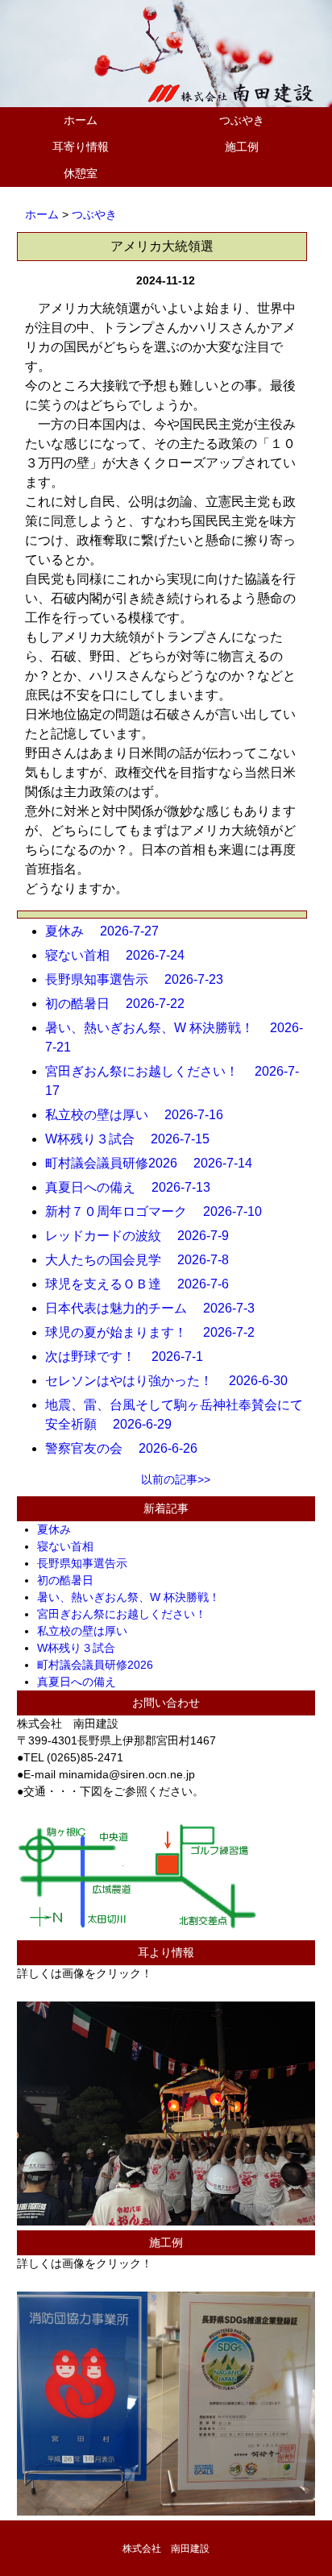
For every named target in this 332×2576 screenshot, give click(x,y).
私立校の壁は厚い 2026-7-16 (141, 1115)
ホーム (81, 120)
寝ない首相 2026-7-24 (121, 955)
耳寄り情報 (81, 147)
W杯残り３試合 (82, 1648)
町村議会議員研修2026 (101, 1665)
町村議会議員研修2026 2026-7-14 (155, 1163)
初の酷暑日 (71, 1580)
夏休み (60, 1529)
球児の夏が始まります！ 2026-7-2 (156, 1332)
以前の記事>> (176, 1479)
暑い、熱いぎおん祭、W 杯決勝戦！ (134, 1597)
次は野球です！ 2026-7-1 (131, 1356)
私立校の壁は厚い (88, 1631)
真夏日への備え (82, 1682)
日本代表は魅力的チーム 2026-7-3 (156, 1308)
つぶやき (242, 120)
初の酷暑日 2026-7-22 (121, 1004)
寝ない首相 (71, 1546)
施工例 (242, 147)
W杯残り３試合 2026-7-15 (134, 1139)
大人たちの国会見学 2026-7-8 (143, 1260)
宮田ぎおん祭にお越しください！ (127, 1614)
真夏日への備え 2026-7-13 (134, 1187)
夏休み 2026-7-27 (108, 931)
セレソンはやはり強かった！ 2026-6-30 (173, 1381)
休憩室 (81, 173)
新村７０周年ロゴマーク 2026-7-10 (160, 1211)
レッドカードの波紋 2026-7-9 (143, 1236)
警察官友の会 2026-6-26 (128, 1448)
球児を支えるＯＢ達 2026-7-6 (143, 1284)
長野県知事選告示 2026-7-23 (141, 979)
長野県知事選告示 (88, 1563)
